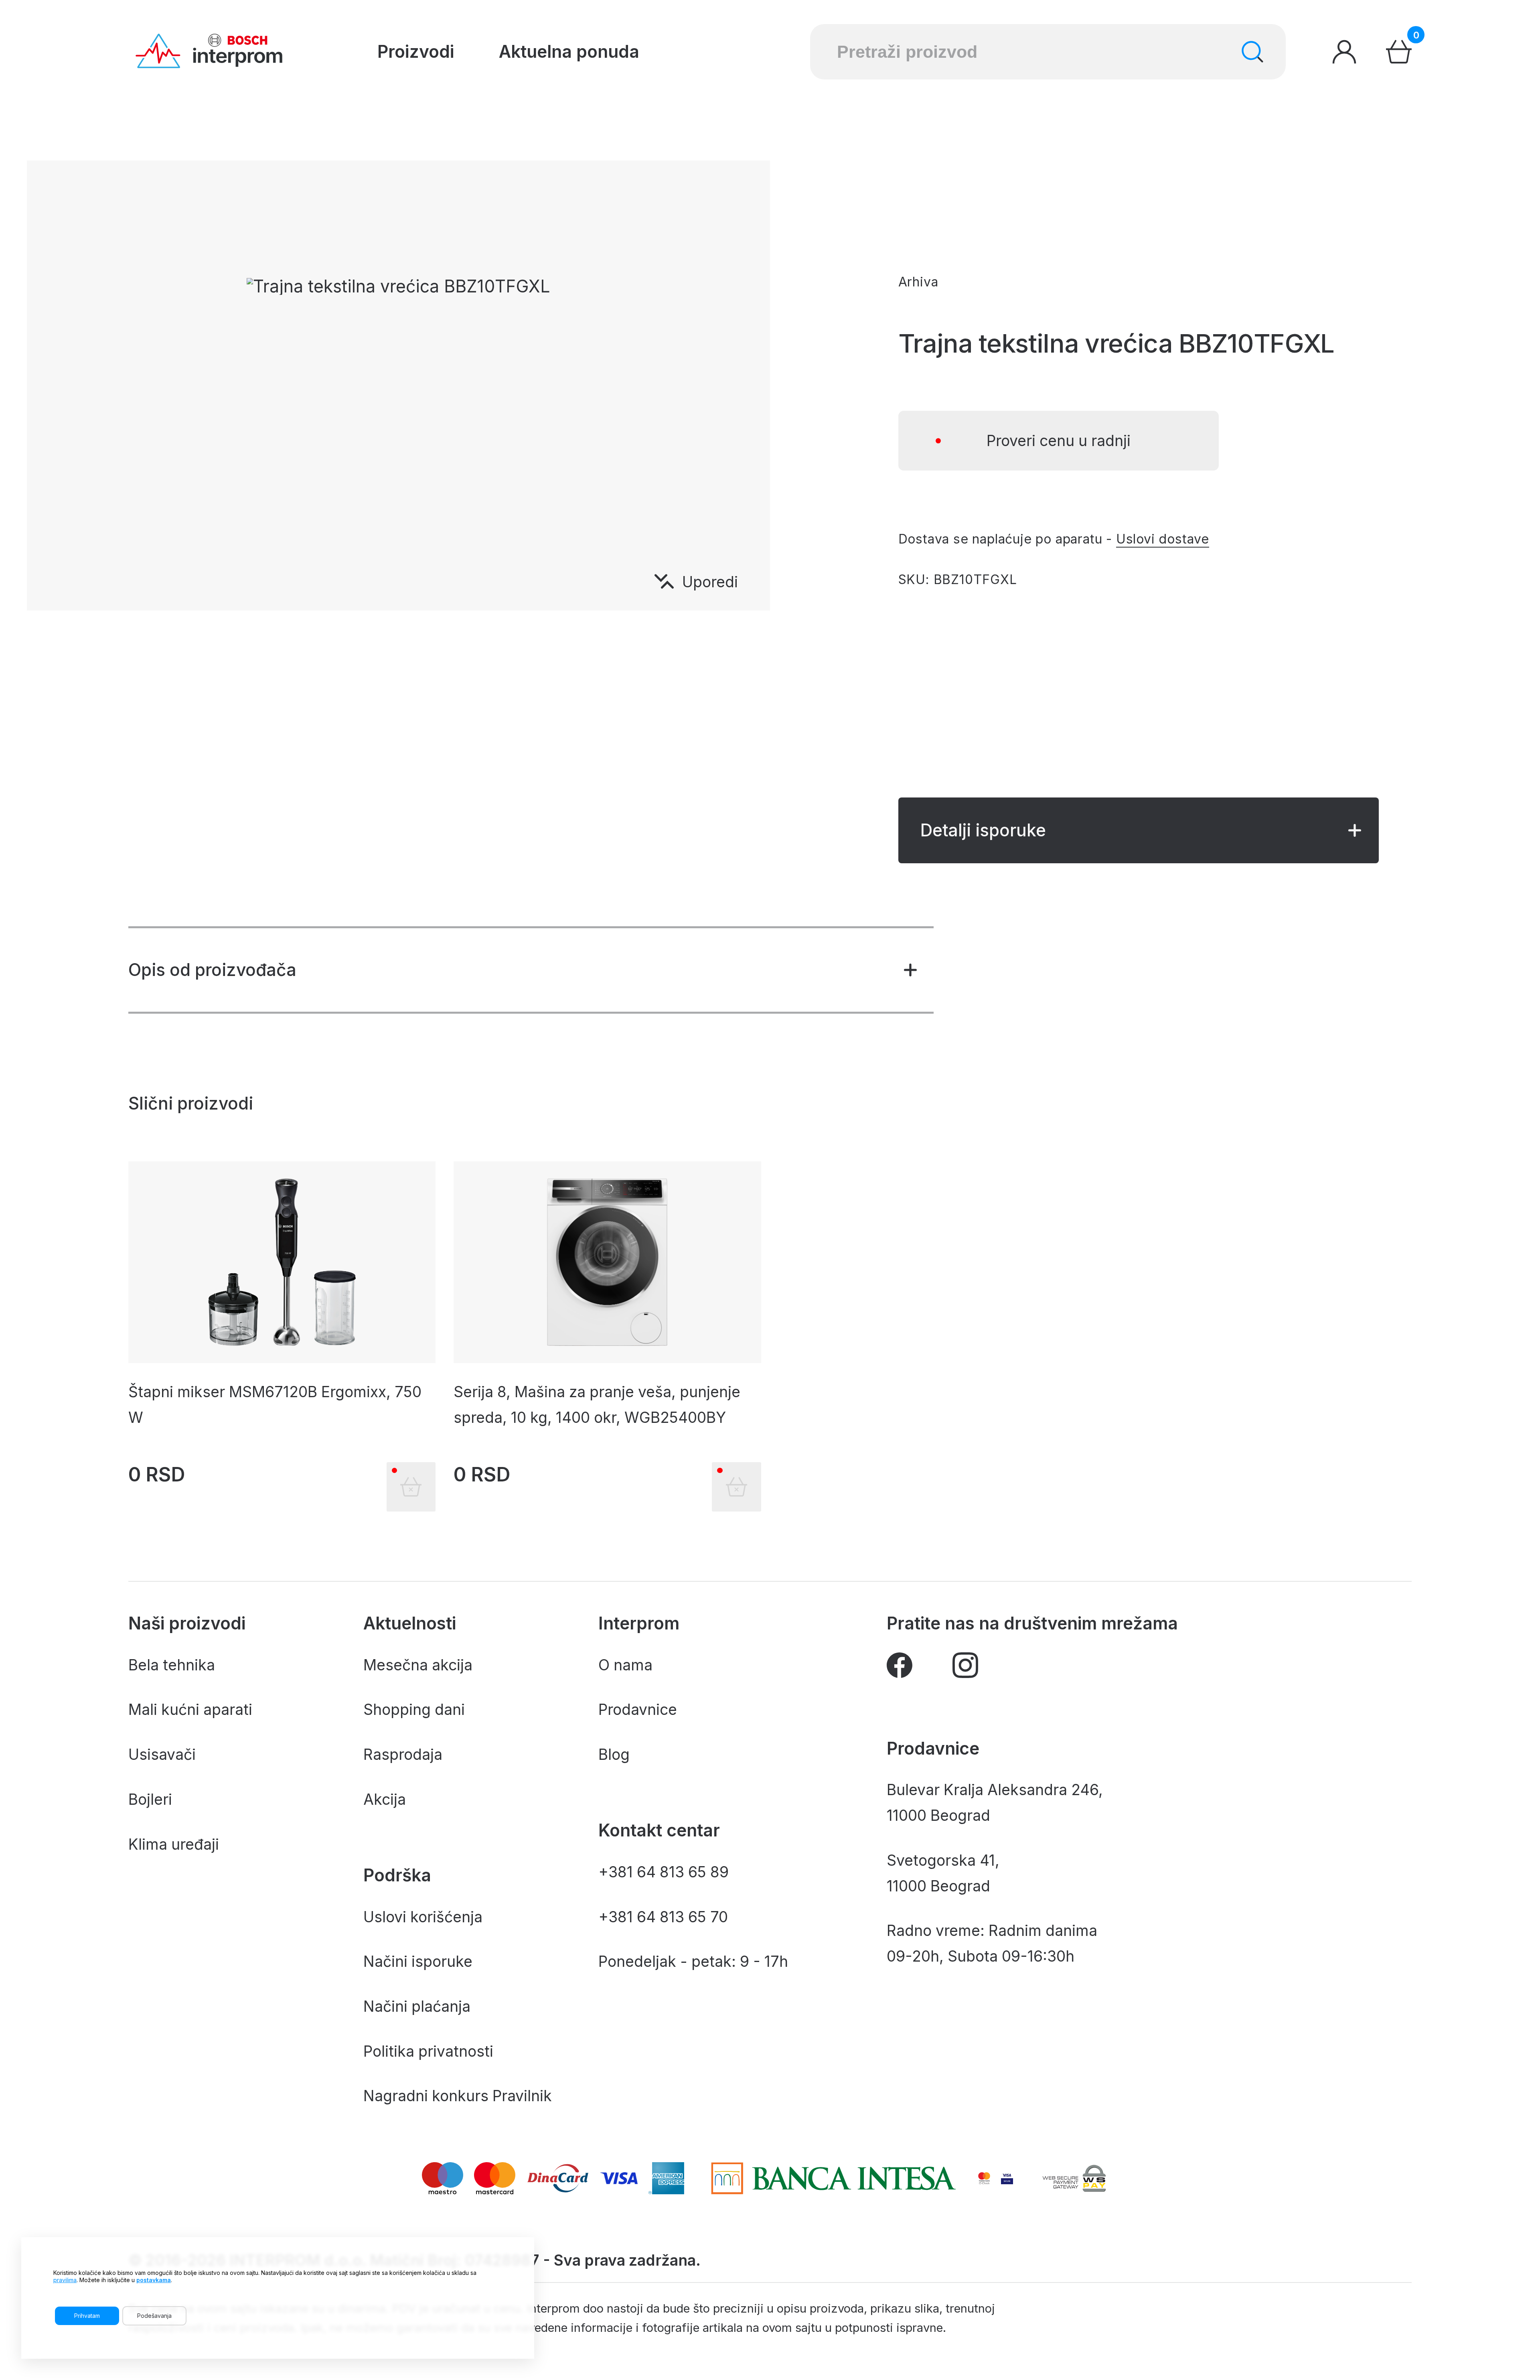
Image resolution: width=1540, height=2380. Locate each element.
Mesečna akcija (418, 1665)
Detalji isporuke (983, 830)
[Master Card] (984, 2178)
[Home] (209, 52)
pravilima (65, 2280)
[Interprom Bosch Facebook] (900, 1669)
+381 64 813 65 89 (664, 1872)
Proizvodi (416, 52)
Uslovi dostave (1163, 539)
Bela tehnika (172, 1665)
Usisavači (162, 1754)
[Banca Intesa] (833, 2178)
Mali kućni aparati (190, 1709)
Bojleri (150, 1799)
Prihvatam (87, 2316)
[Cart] (1399, 52)
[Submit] (1252, 52)
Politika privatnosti (428, 2051)
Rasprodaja (403, 1754)
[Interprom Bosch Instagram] (965, 1669)
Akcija (385, 1799)
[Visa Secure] (1007, 2178)
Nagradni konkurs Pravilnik (458, 2096)
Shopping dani (414, 1709)
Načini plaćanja (417, 2006)
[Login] (1344, 52)
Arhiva (918, 282)
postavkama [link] (154, 2280)
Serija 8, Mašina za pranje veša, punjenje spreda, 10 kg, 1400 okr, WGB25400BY (597, 1405)
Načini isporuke (418, 1961)
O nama (625, 1665)
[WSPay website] (1074, 2178)
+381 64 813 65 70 (663, 1917)
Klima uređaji (174, 1844)
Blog (614, 1754)
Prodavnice (638, 1709)
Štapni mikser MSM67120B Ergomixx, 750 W (275, 1405)
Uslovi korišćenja (423, 1917)
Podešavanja (154, 2316)
